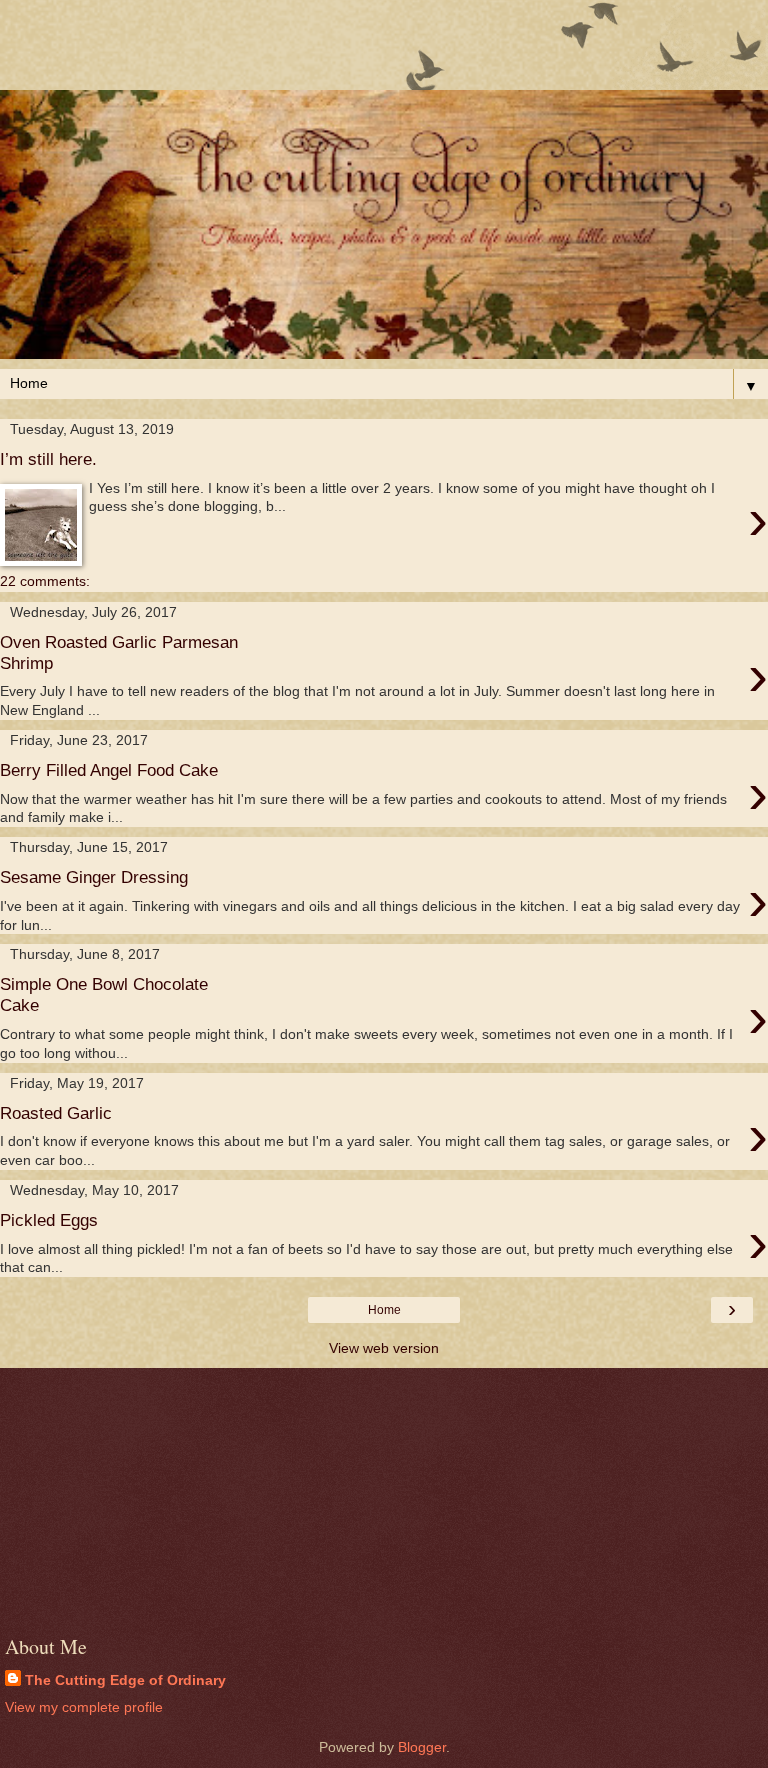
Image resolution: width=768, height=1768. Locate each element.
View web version (384, 1348)
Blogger (422, 1747)
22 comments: (45, 581)
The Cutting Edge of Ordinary (125, 1680)
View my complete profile (84, 1707)
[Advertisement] (384, 55)
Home (384, 1310)
